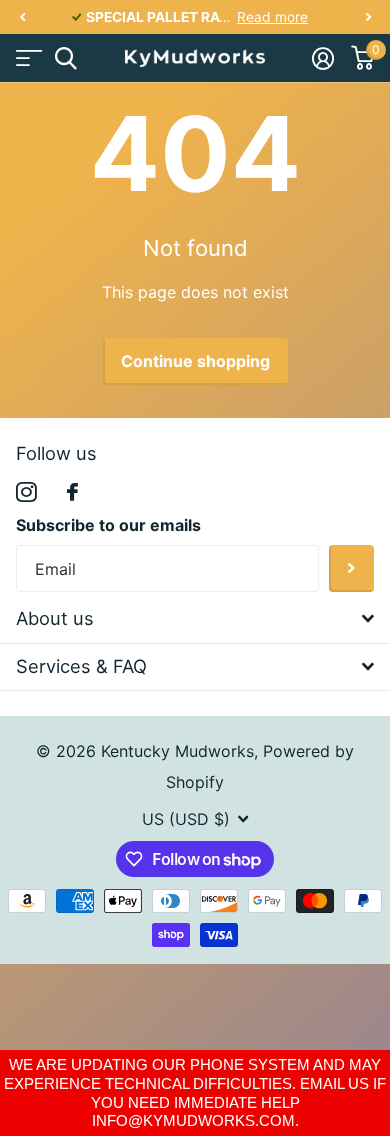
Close (195, 619)
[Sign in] (322, 58)
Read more (272, 17)
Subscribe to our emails (108, 525)
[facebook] (72, 492)
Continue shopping (195, 361)
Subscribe (351, 568)
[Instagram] (26, 492)
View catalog (27, 58)
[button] (22, 17)
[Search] (65, 58)
